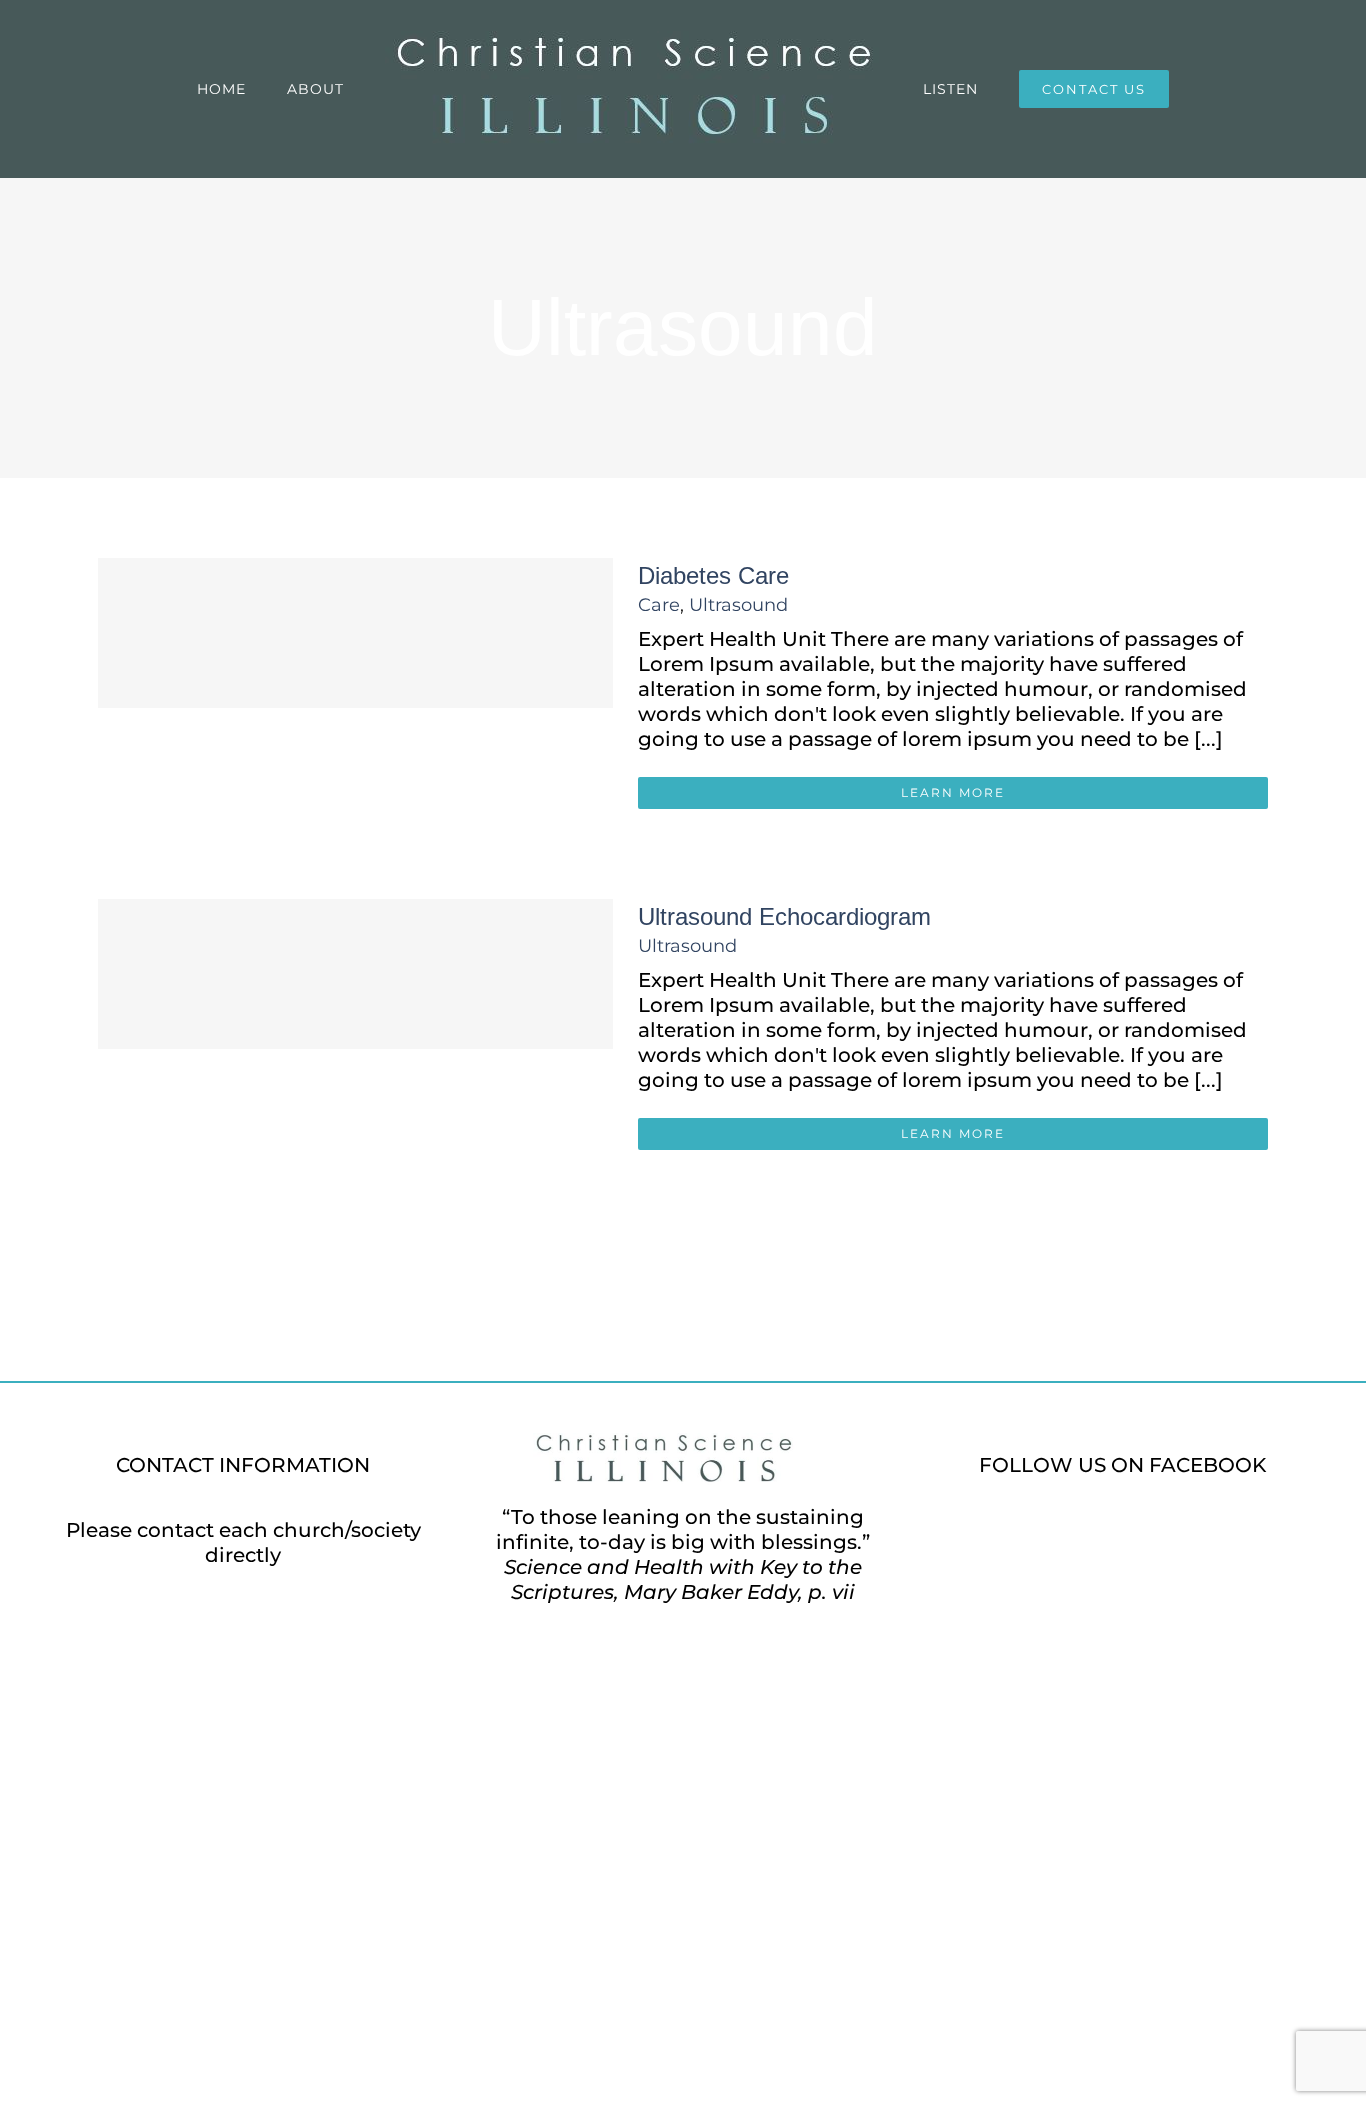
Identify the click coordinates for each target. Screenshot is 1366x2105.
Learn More (953, 792)
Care (659, 605)
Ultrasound (738, 605)
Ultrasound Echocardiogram (784, 916)
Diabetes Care (713, 575)
